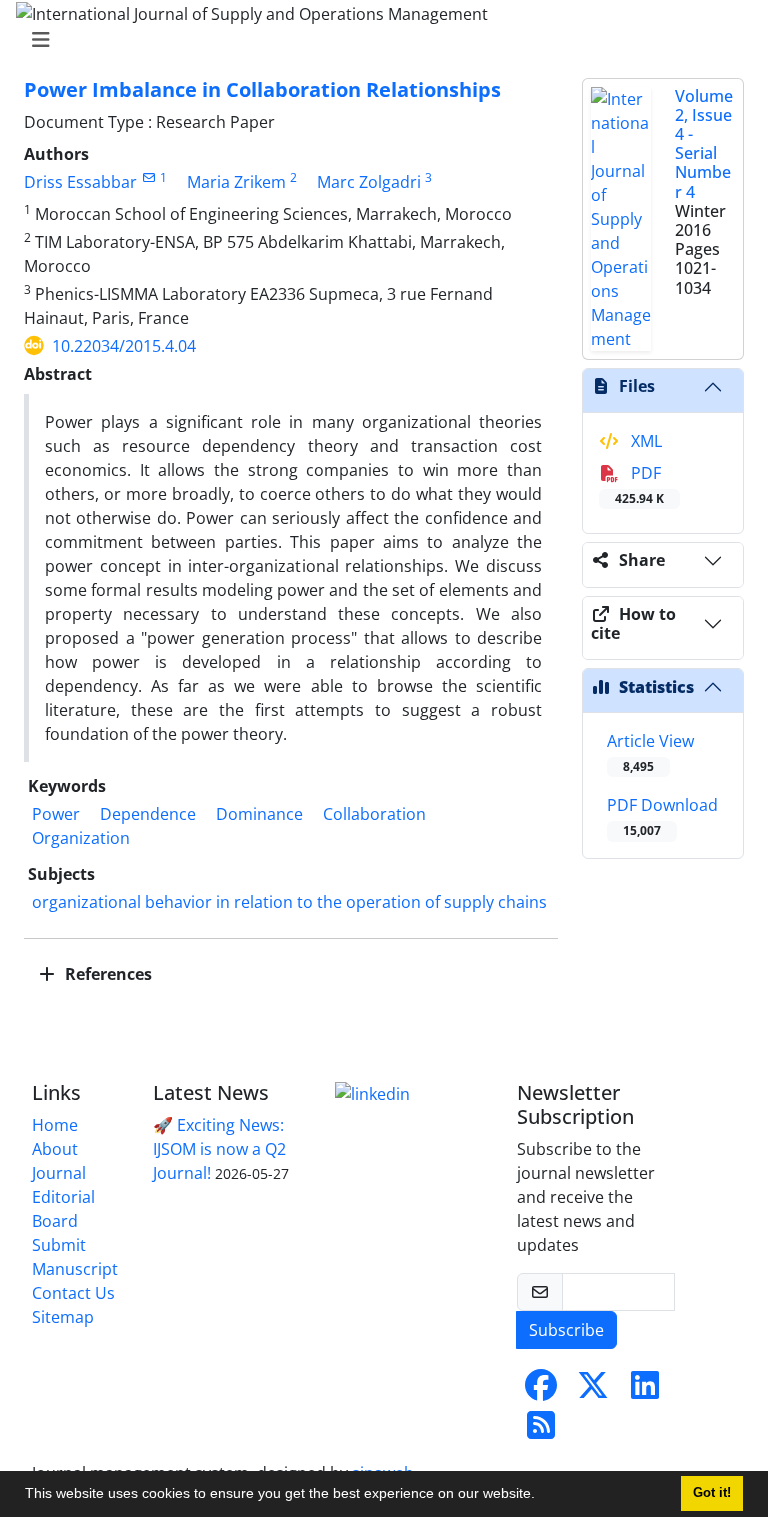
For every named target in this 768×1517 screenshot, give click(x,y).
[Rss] (541, 1431)
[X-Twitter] (593, 1391)
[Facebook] (541, 1391)
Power (56, 814)
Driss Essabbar (80, 182)
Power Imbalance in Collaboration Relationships (262, 89)
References (106, 974)
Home (55, 1125)
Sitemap (63, 1317)
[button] (542, 1496)
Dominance (259, 814)
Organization (81, 838)
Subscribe (566, 1330)
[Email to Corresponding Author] (148, 177)
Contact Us (73, 1293)
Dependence (148, 814)
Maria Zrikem (236, 182)
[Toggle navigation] (378, 40)
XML (644, 441)
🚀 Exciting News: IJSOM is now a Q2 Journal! (219, 1149)
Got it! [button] (712, 1493)
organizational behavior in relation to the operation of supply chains (289, 902)
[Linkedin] (372, 1093)
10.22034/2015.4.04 (124, 346)
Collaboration (374, 814)
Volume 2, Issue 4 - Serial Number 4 (704, 144)
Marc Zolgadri (369, 182)
